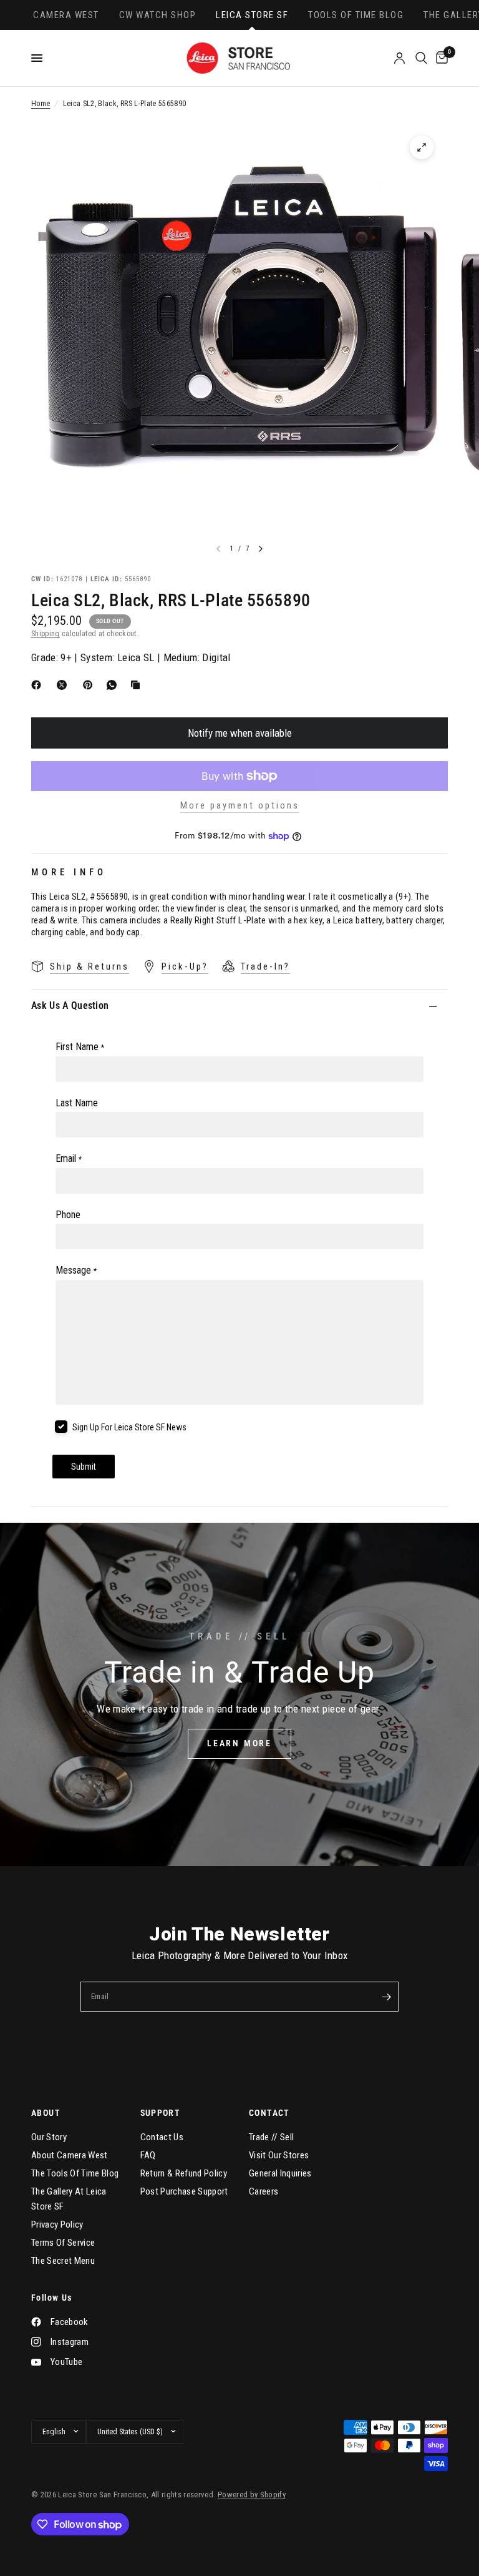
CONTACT (269, 2113)
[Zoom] (422, 147)
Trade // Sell (271, 2137)
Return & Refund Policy (184, 2173)
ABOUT (46, 2113)
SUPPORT (161, 2113)
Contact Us (162, 2137)
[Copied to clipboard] (138, 685)
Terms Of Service (63, 2243)
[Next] (261, 549)
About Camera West (70, 2155)
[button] (239, 1744)
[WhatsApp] (114, 685)
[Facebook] (39, 685)
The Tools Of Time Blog (75, 2173)
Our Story (49, 2137)
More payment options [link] (240, 806)
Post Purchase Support (184, 2191)
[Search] (421, 58)
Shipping (46, 634)
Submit (84, 1467)
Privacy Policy (57, 2225)
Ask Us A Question (70, 1005)
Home (41, 104)
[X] (64, 685)
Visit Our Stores (279, 2155)
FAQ (148, 2155)
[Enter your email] (386, 1997)
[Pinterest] (90, 685)
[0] (440, 58)
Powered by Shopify (252, 2495)
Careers (264, 2191)
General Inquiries (280, 2173)
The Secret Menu (63, 2261)
